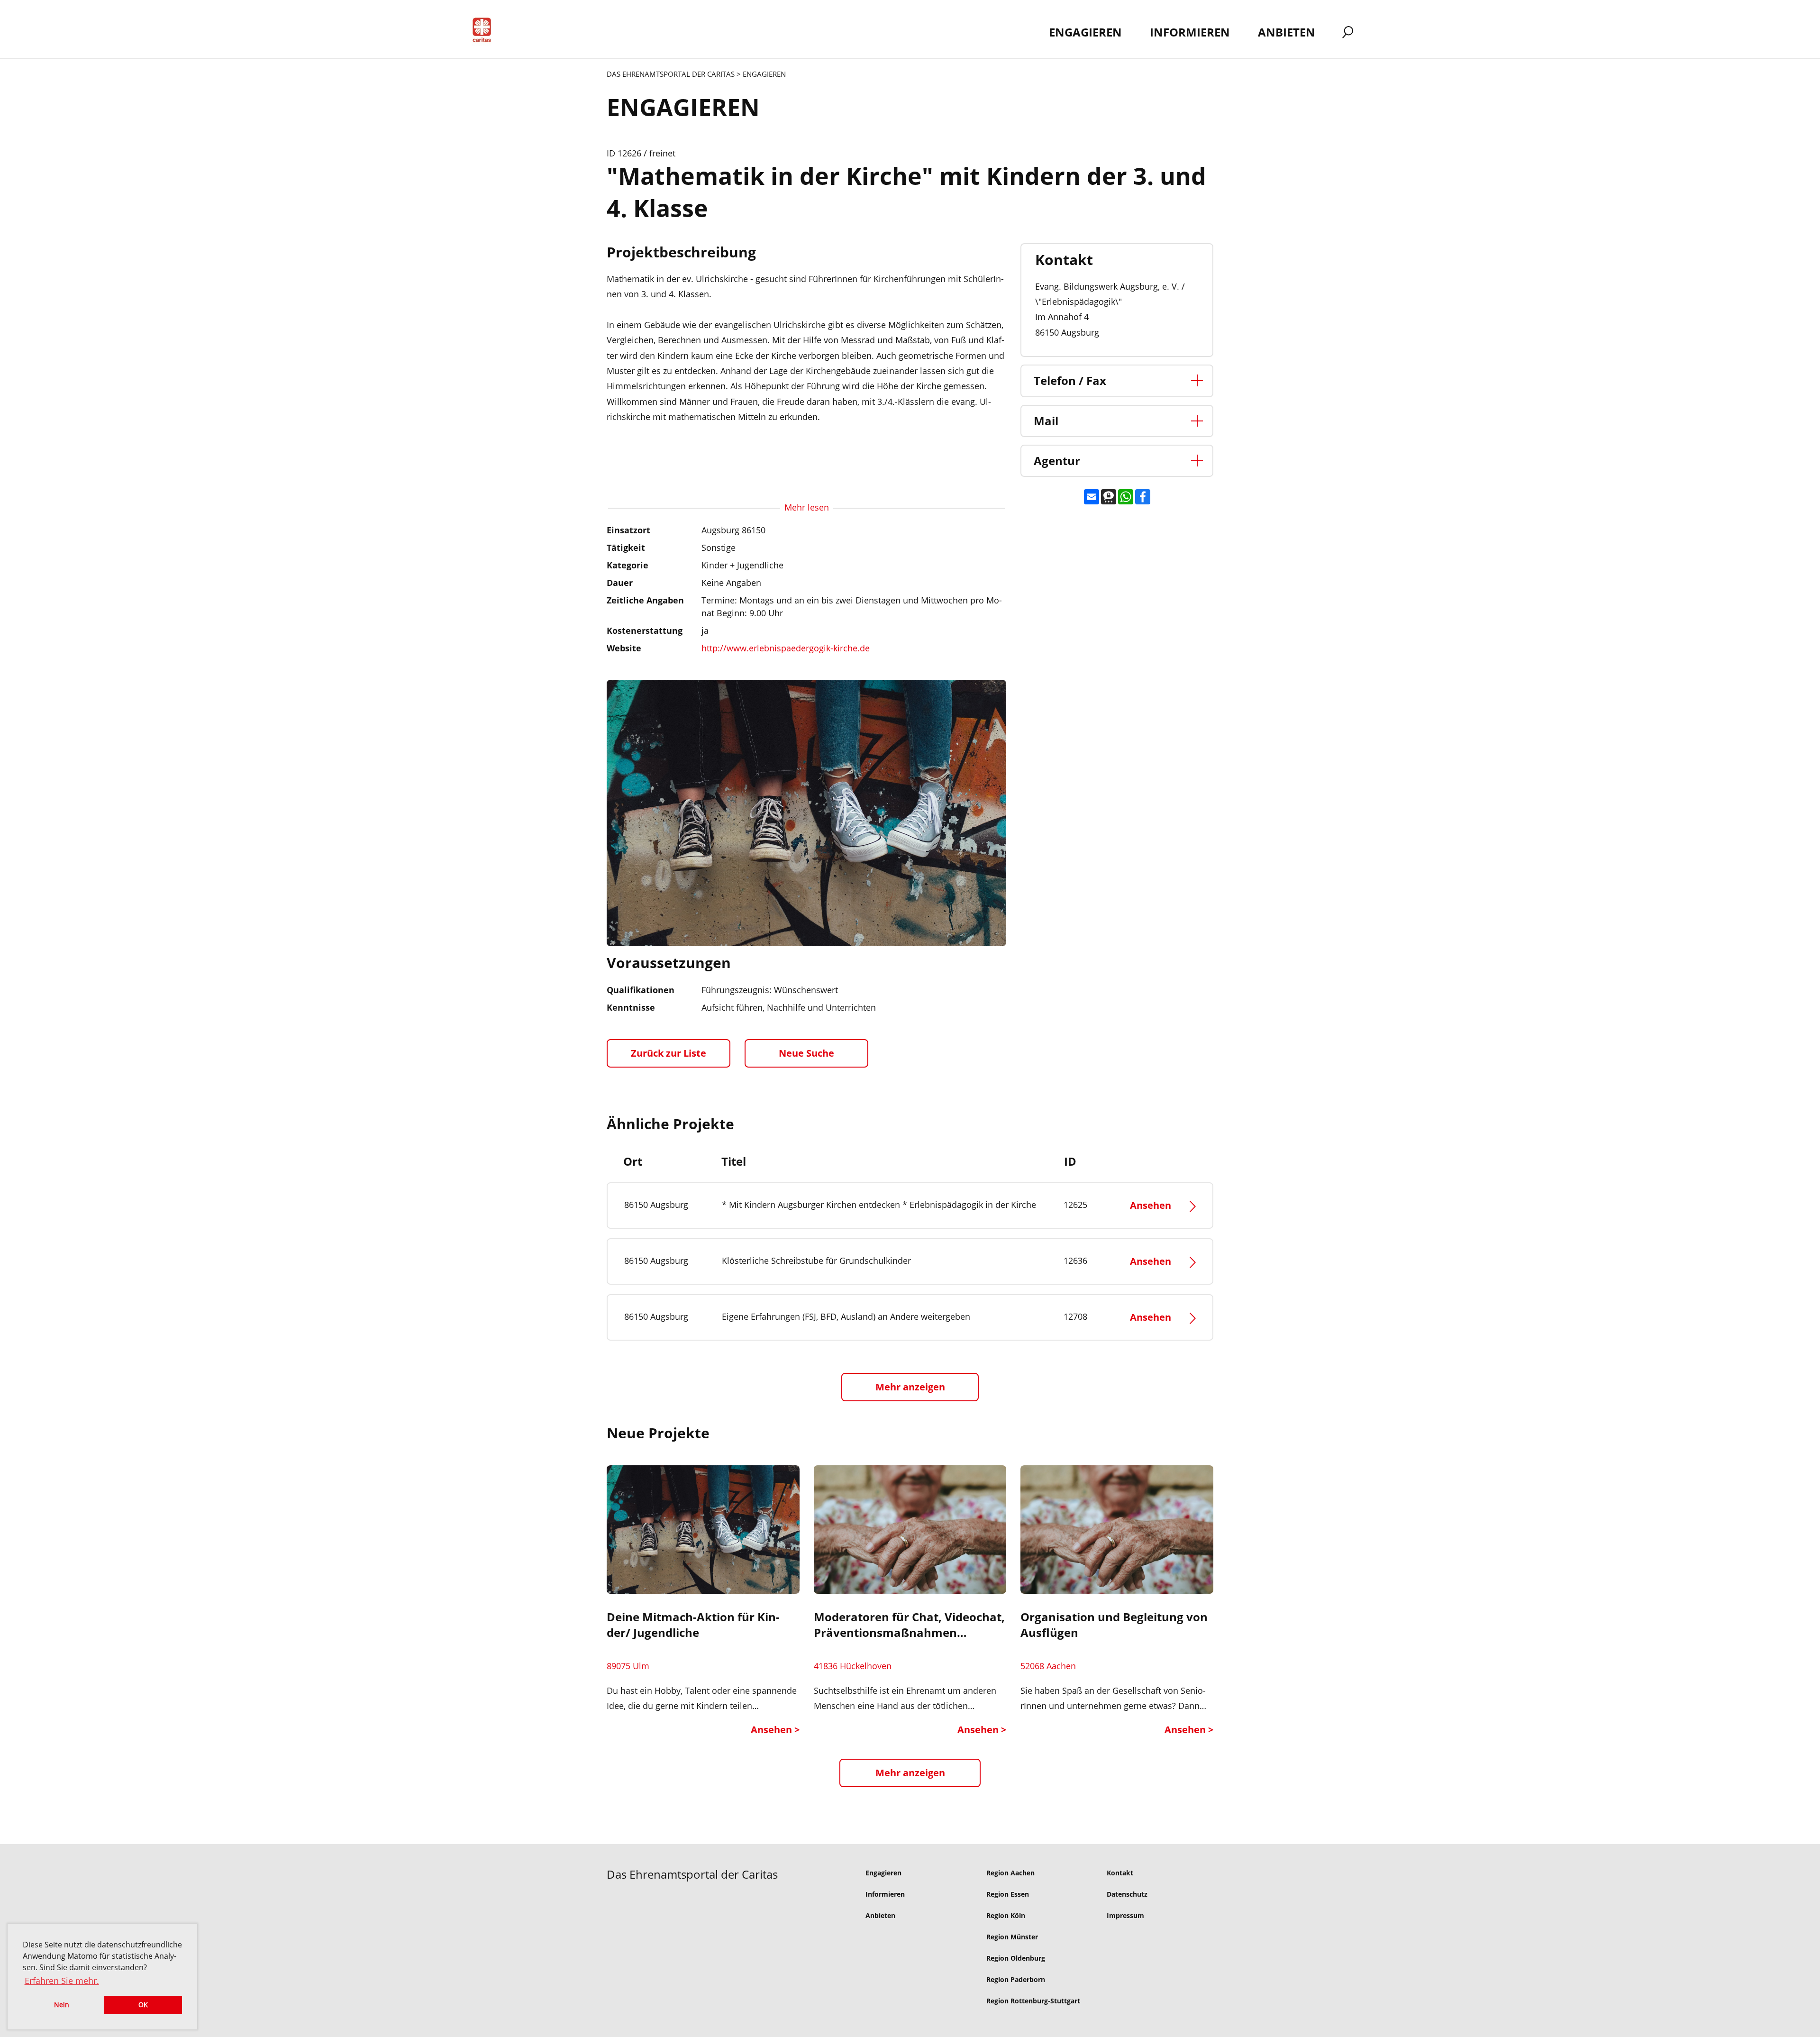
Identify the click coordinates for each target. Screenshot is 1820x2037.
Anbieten (880, 1915)
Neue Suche (806, 1053)
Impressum (1125, 1915)
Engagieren (883, 1873)
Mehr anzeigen (910, 1773)
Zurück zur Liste (669, 1053)
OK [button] (143, 2005)
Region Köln (1006, 1915)
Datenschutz (1127, 1894)
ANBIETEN (1287, 32)
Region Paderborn (1016, 1979)
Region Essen (1008, 1894)
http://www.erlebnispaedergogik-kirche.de (786, 648)
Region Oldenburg (1016, 1958)
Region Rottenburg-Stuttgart (1033, 2001)
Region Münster (1012, 1937)
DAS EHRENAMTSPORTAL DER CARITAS (671, 74)
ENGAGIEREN (1085, 32)
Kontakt (1120, 1873)
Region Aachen (1010, 1873)
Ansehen (1152, 1205)
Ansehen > (775, 1730)
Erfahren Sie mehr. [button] (62, 1981)
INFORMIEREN (1190, 32)
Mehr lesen (807, 507)
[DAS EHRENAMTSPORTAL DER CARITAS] (485, 32)
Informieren (885, 1894)
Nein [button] (62, 2005)
